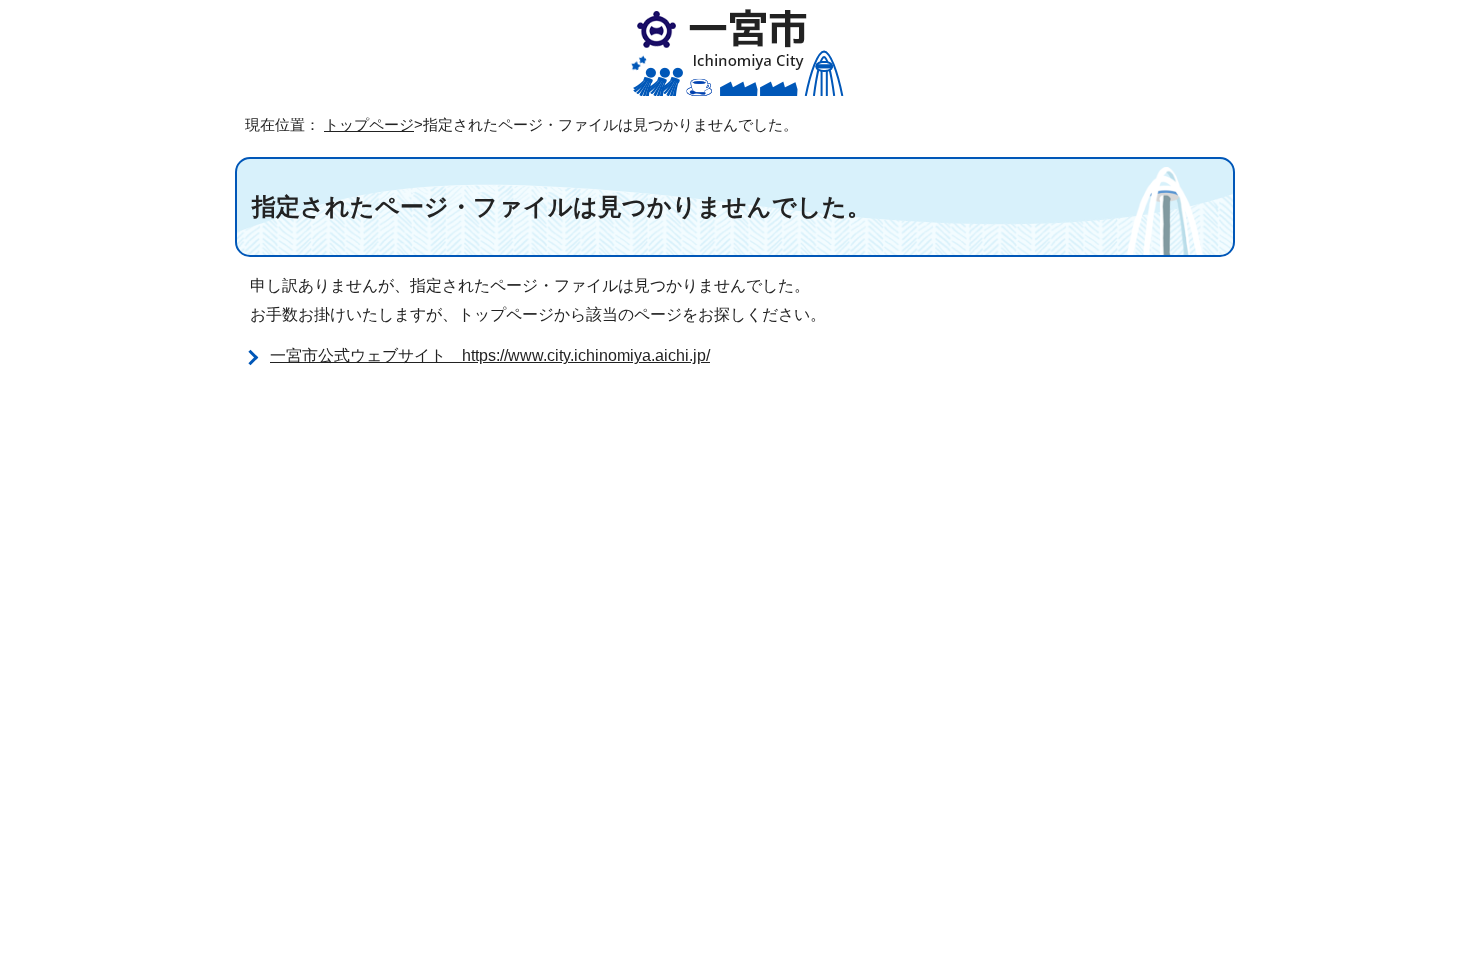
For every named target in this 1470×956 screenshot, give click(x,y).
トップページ (369, 124)
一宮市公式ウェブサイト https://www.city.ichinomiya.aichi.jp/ (490, 355)
